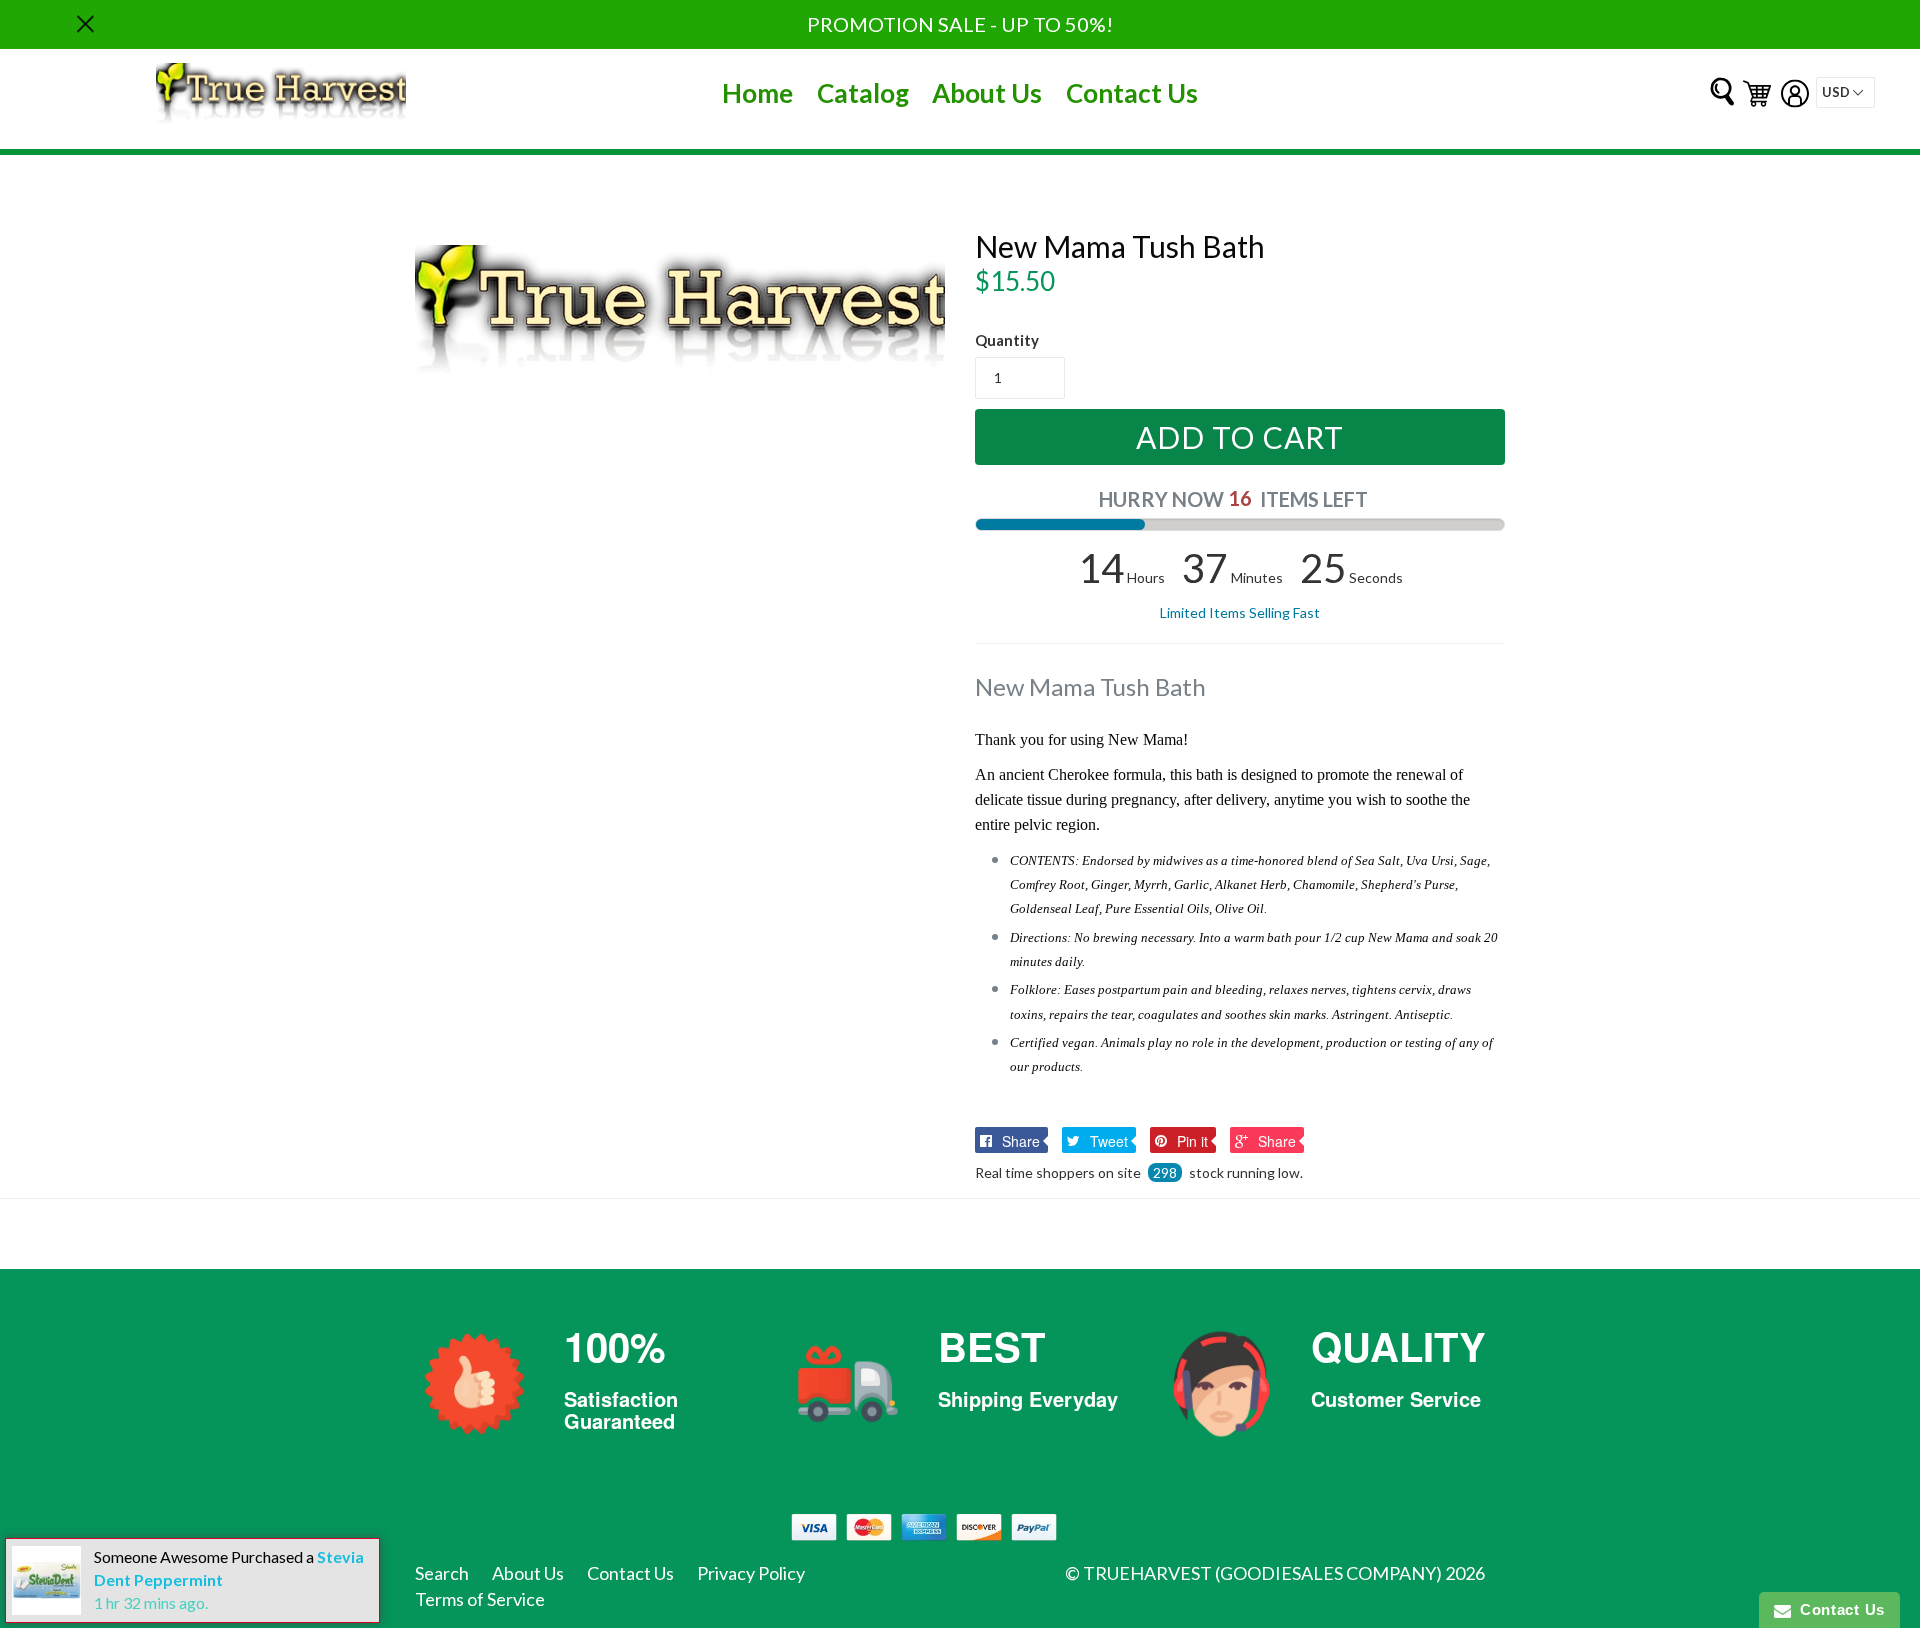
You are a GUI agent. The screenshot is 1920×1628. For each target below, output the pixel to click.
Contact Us (1132, 93)
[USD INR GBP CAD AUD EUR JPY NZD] (1845, 92)
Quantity (1007, 340)
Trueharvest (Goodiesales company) (1262, 1573)
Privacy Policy (751, 1573)
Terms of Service (480, 1599)
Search (442, 1573)
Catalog (863, 93)
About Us (987, 93)
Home (757, 93)
